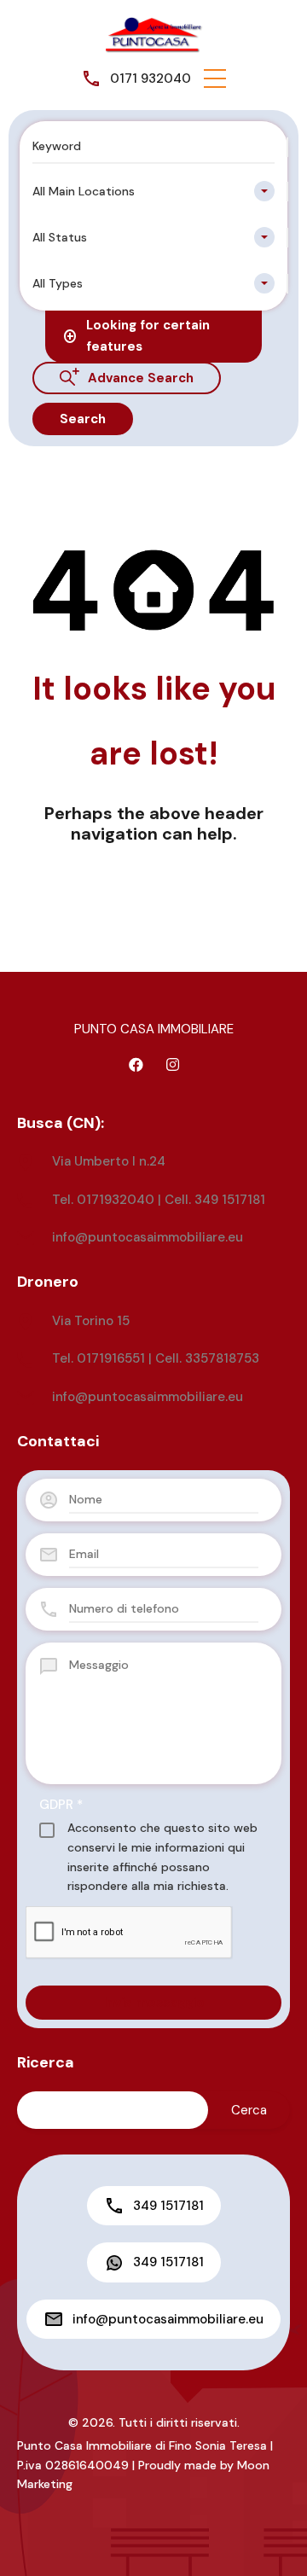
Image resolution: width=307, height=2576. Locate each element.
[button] (215, 79)
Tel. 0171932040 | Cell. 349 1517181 (159, 1200)
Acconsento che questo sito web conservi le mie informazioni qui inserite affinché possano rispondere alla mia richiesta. (162, 1857)
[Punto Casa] (153, 33)
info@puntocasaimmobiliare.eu (148, 1237)
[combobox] (153, 191)
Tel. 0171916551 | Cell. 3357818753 (156, 1358)
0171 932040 (151, 79)
